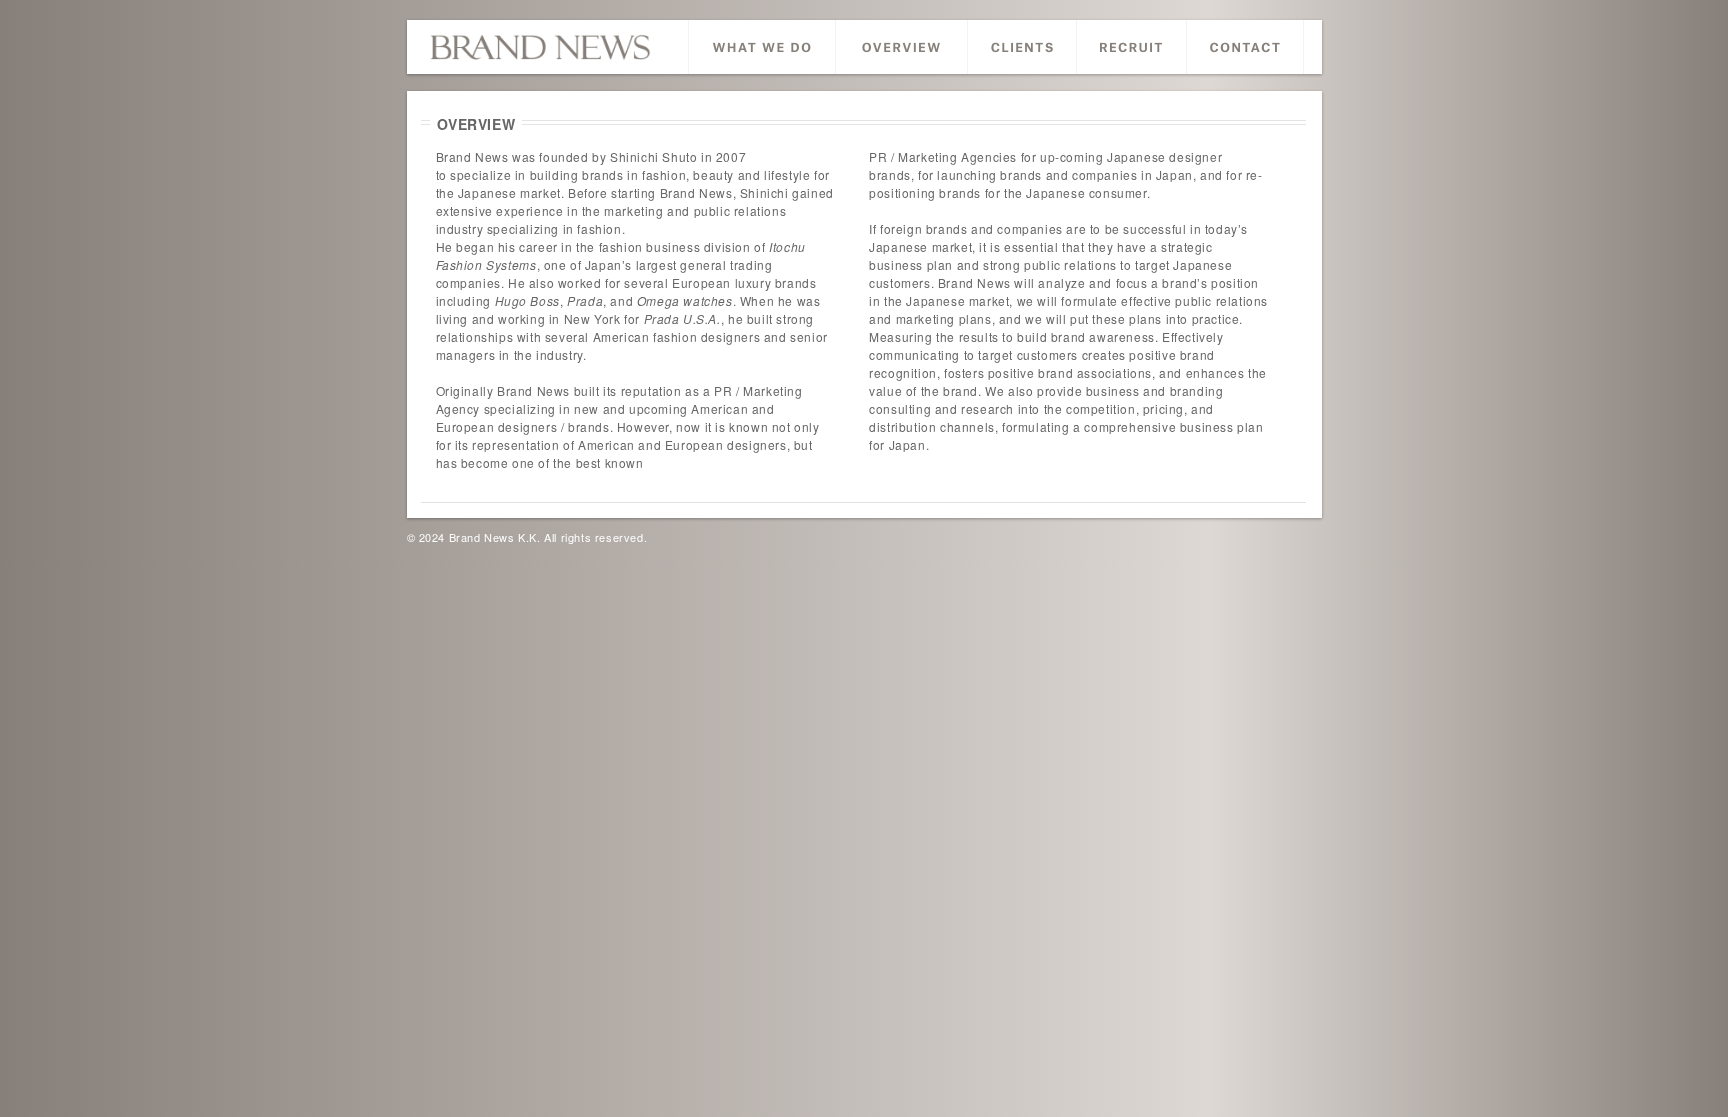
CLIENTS (1022, 47)
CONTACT (1245, 47)
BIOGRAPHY (901, 47)
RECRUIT (1131, 47)
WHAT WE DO (762, 47)
